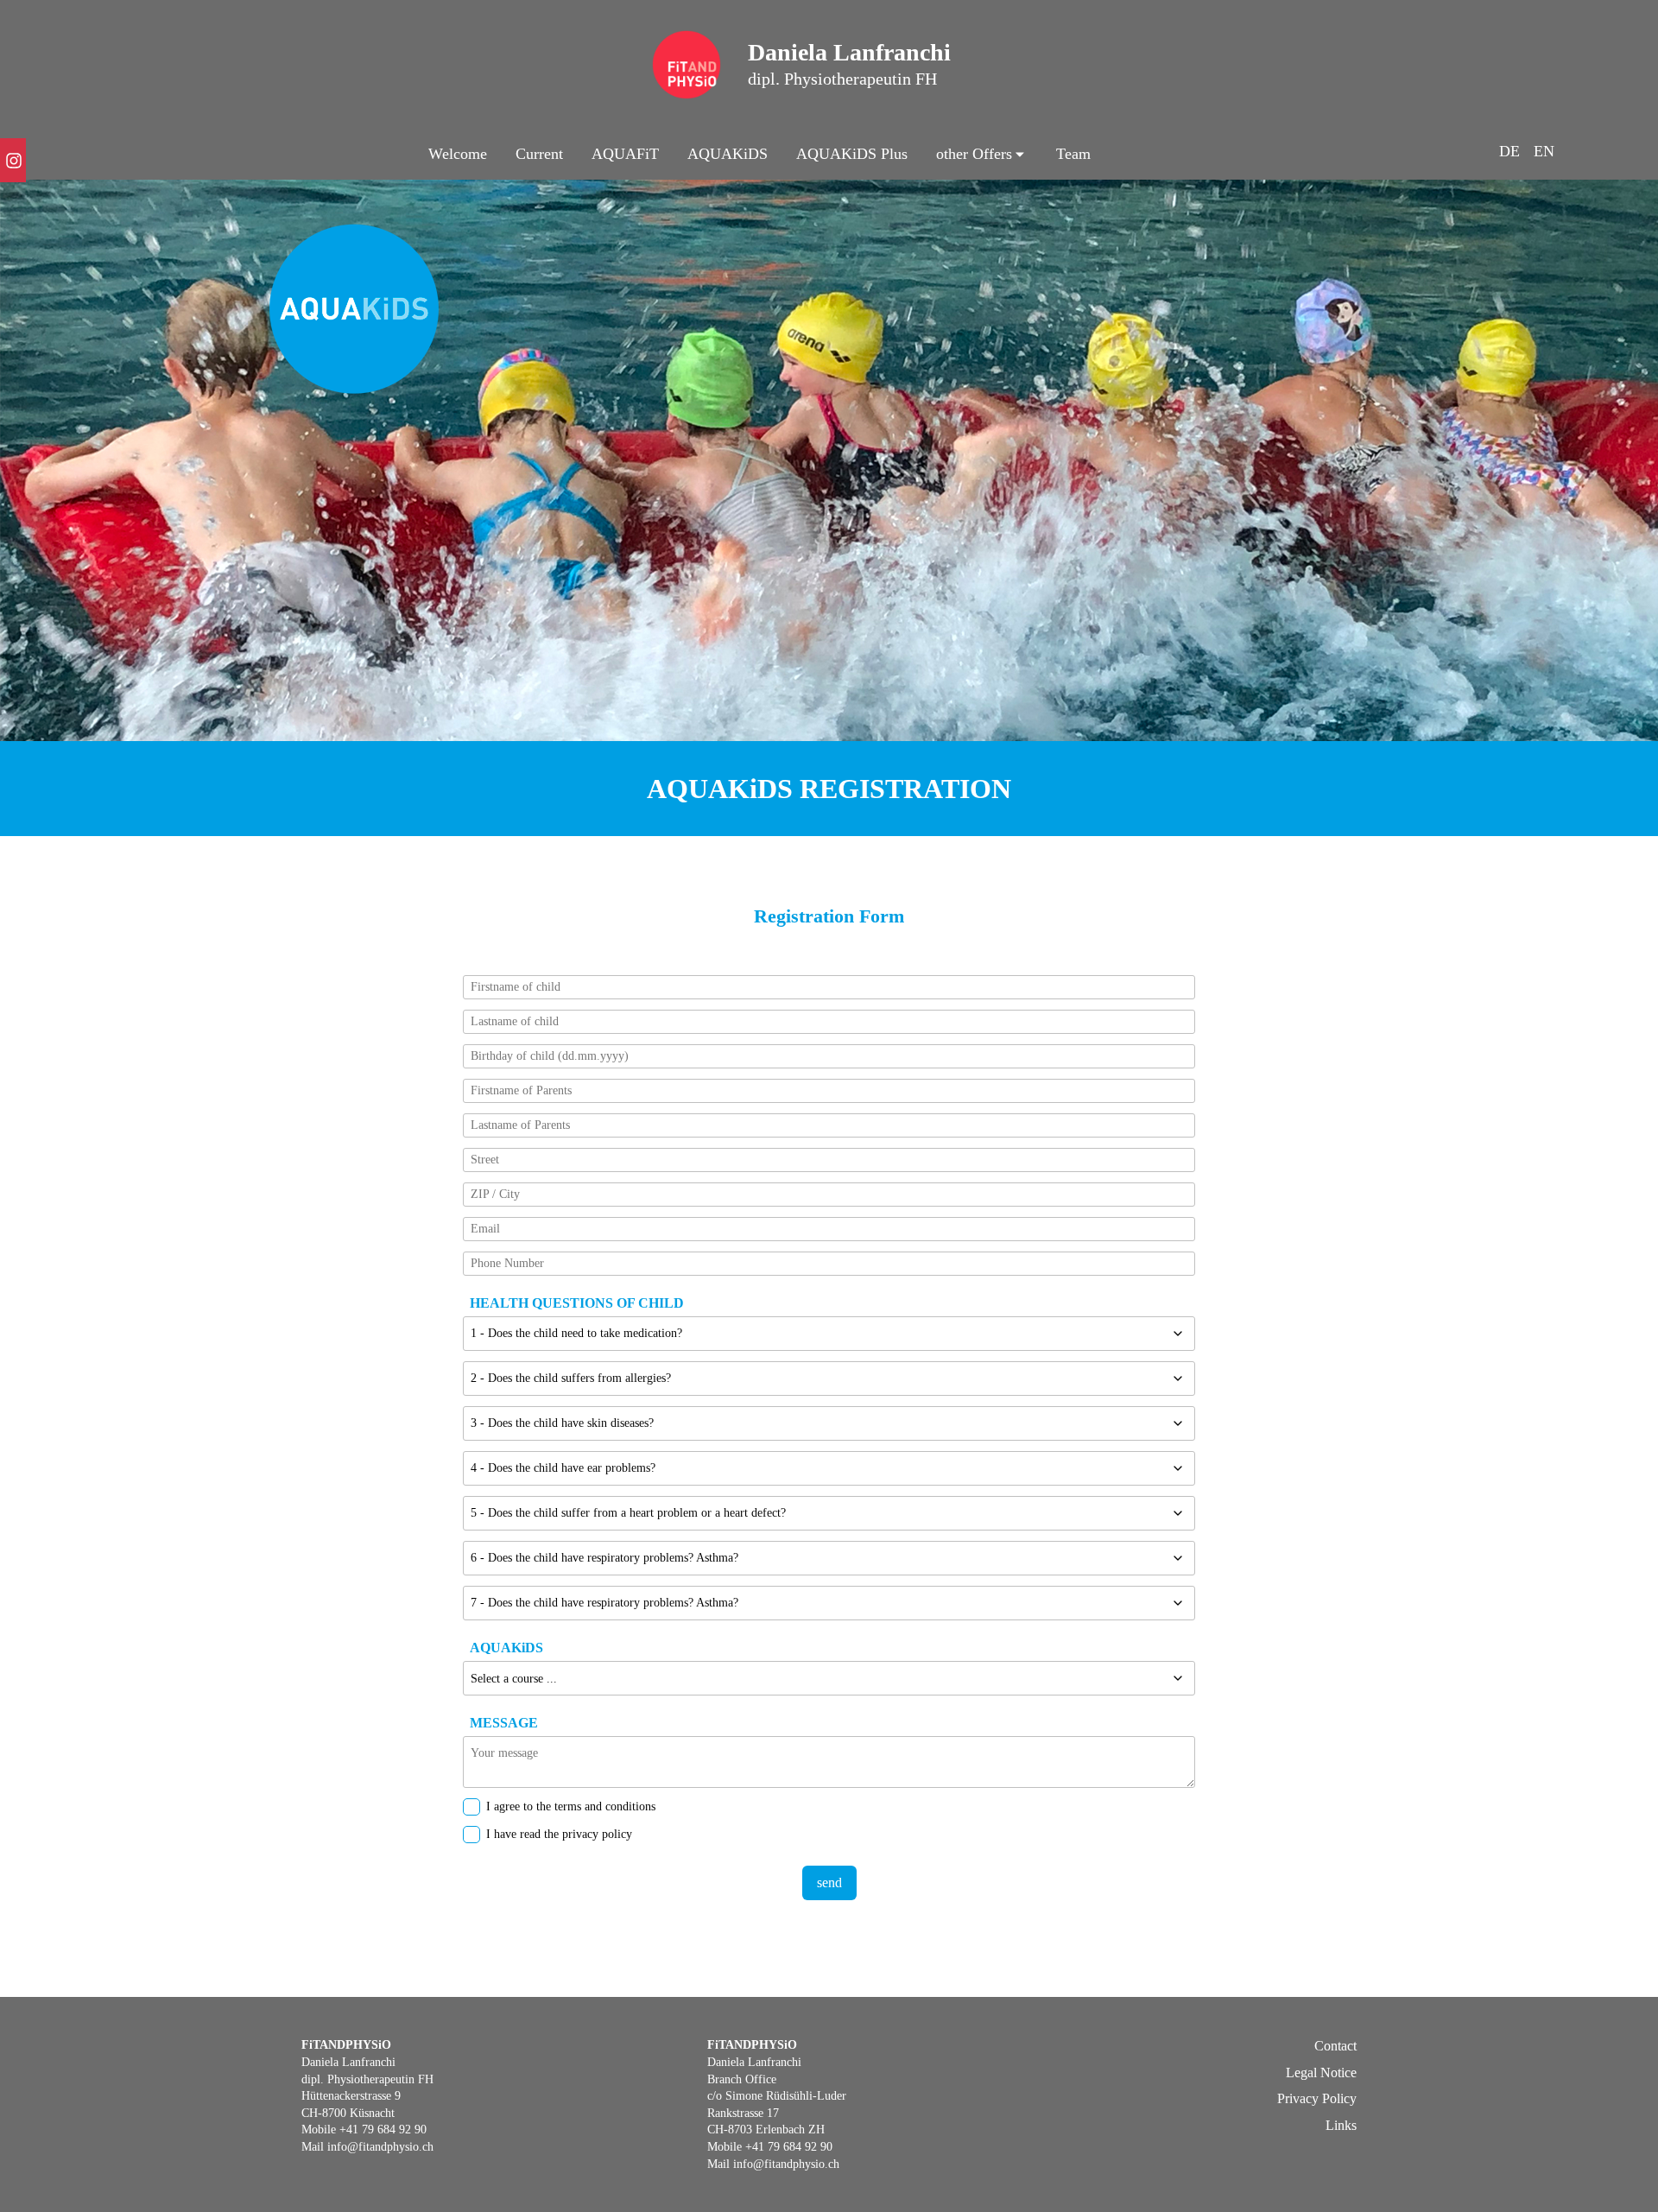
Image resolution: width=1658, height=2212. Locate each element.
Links (1341, 2125)
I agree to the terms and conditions (571, 1806)
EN (1544, 151)
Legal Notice (1321, 2073)
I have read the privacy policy (559, 1834)
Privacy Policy (1317, 2098)
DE (1509, 151)
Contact (1335, 2046)
